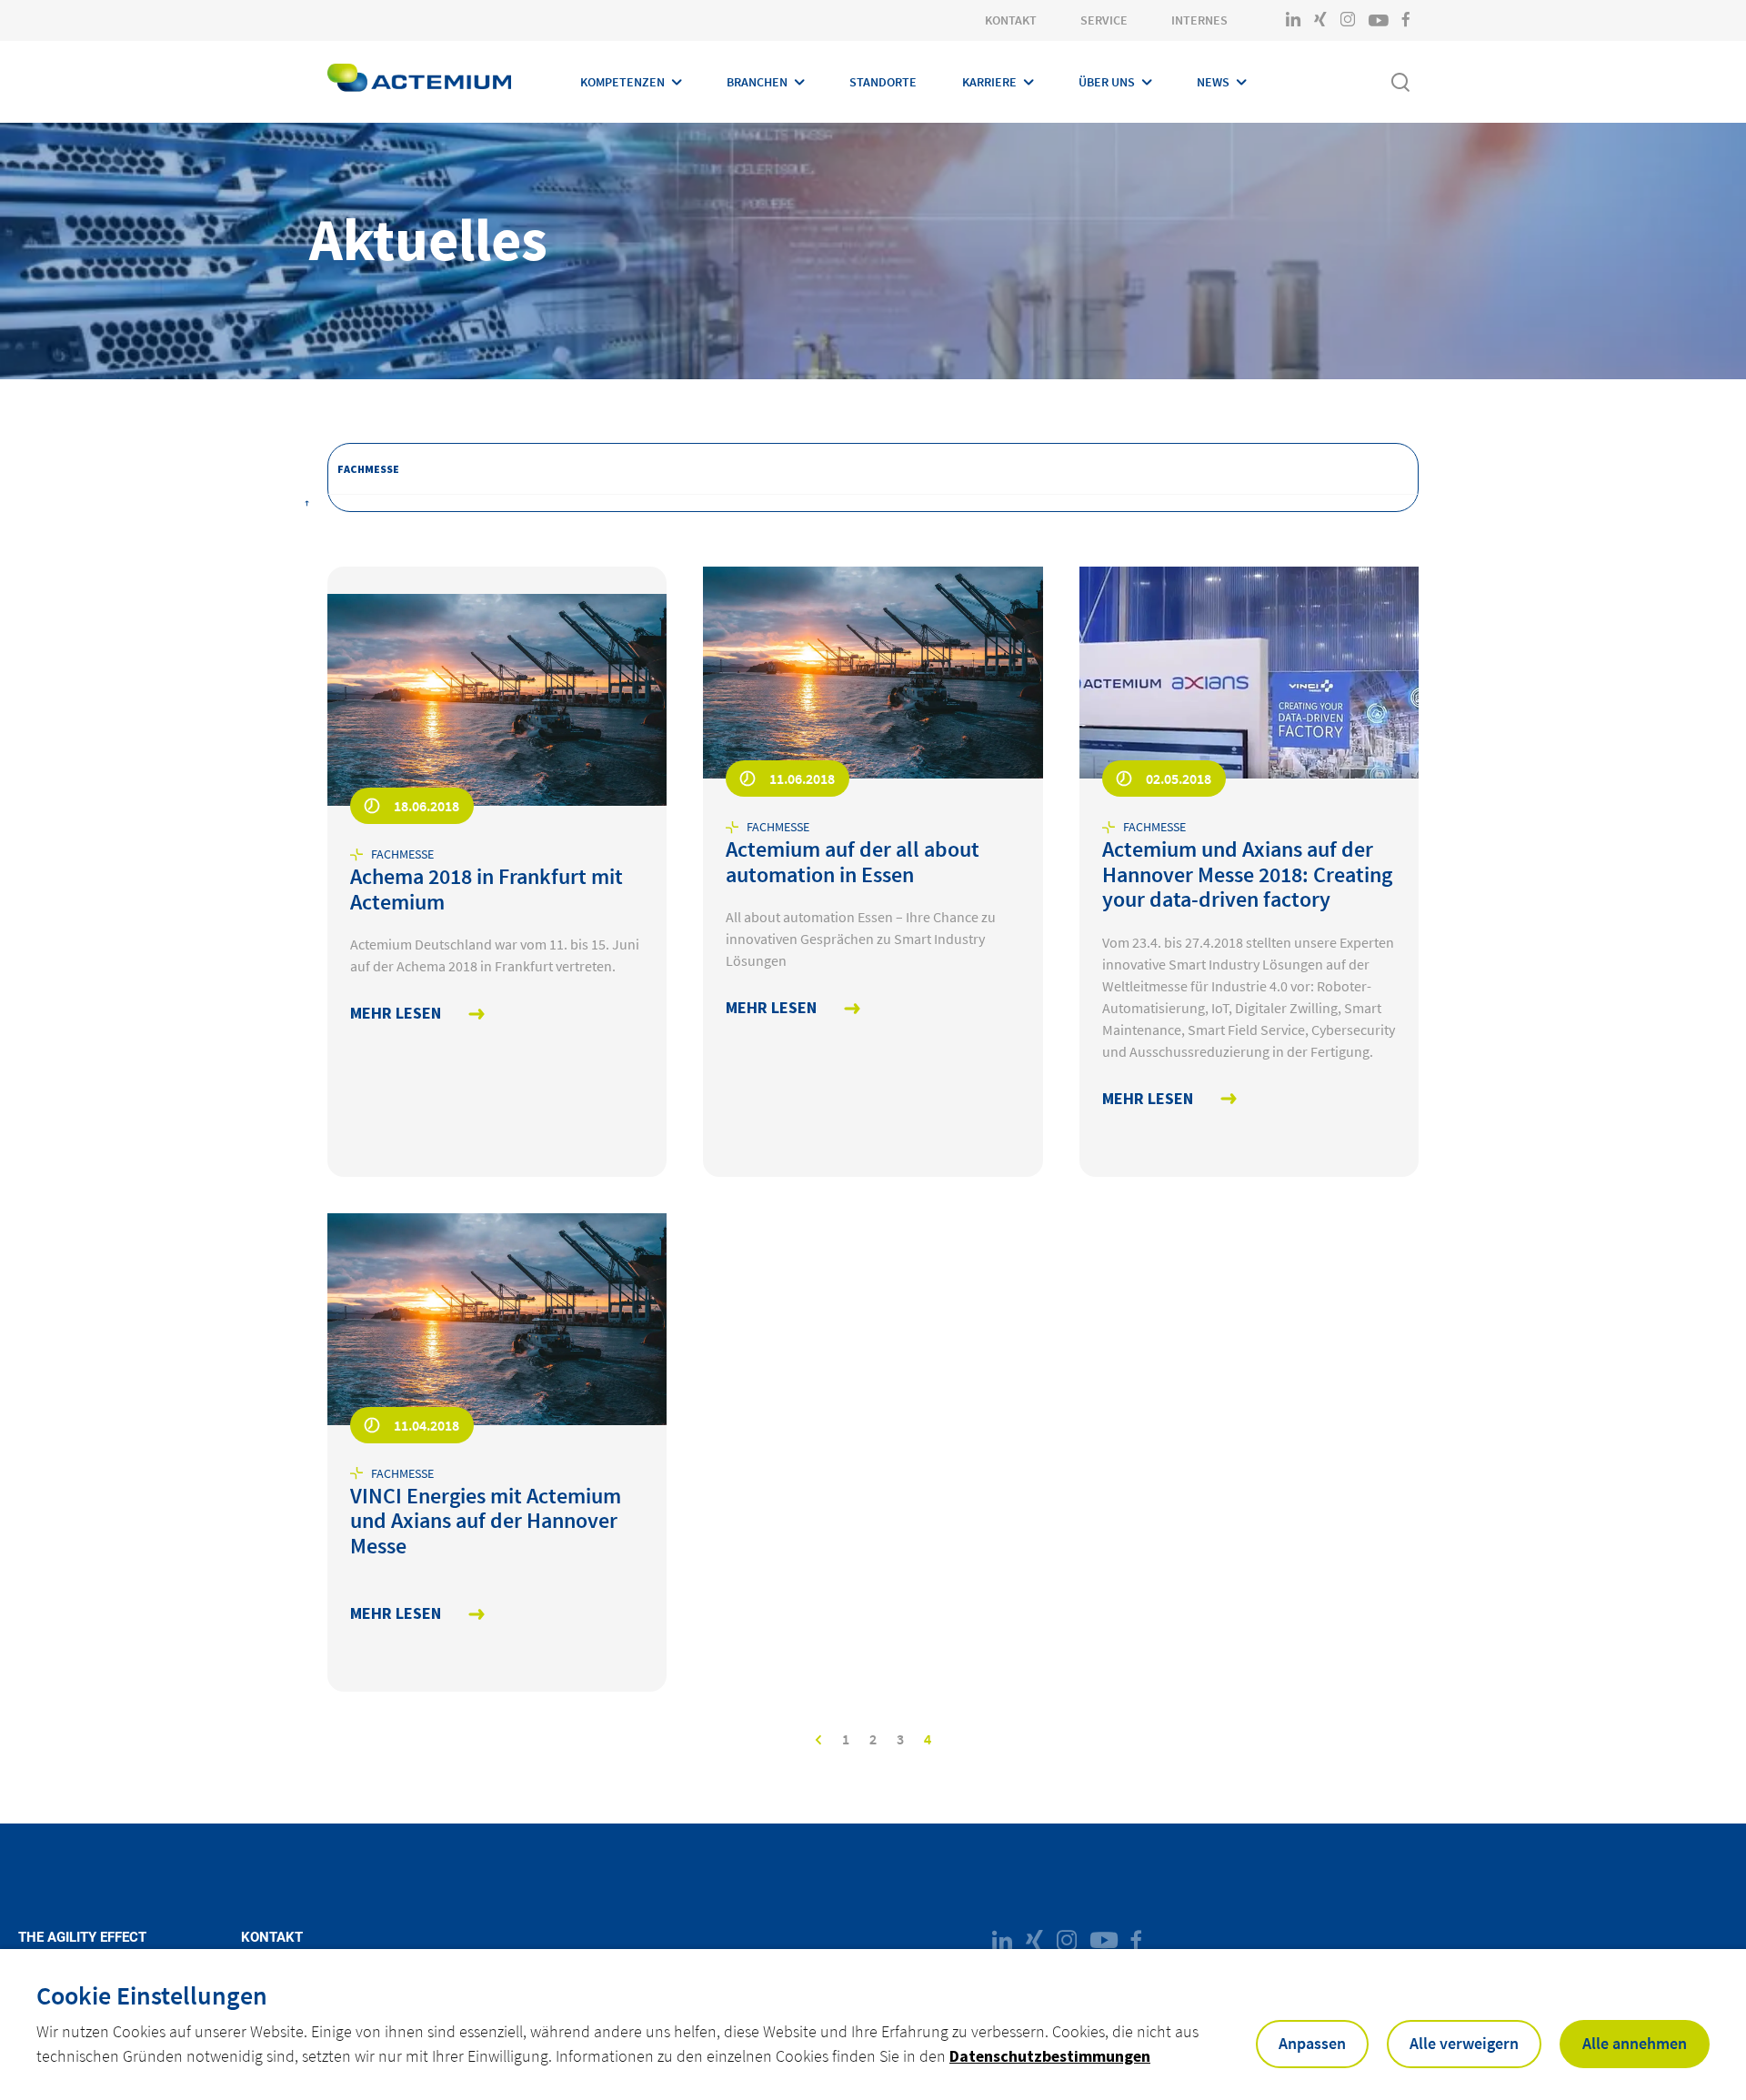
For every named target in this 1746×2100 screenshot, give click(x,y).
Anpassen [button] (1312, 2043)
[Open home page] (419, 82)
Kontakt (1011, 20)
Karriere (989, 82)
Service (1104, 20)
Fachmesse (368, 469)
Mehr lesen (396, 1014)
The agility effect (82, 1938)
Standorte (883, 82)
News (1213, 82)
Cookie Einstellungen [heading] (152, 1995)
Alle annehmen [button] (1635, 2043)
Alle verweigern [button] (1464, 2043)
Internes (1199, 20)
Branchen (757, 82)
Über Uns (1107, 82)
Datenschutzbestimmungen (1050, 2056)
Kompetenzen (622, 82)
